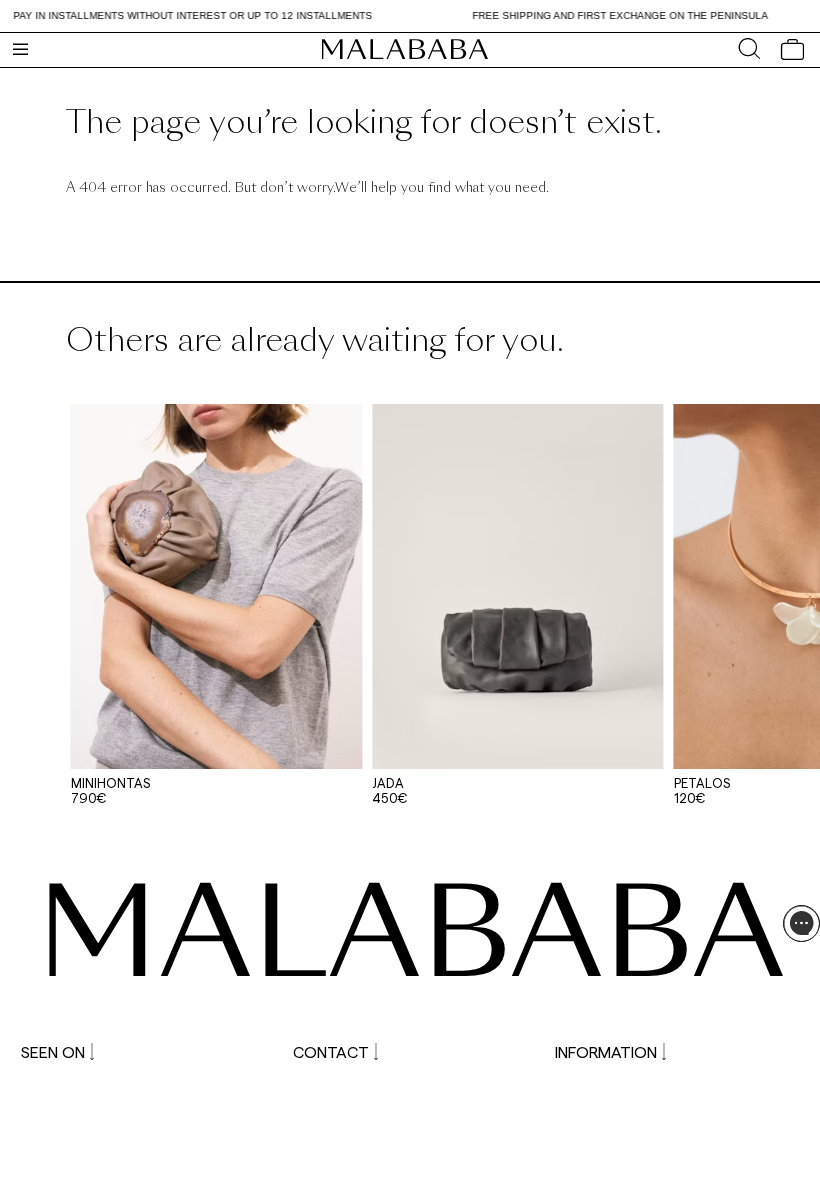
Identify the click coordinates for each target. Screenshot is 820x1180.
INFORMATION (606, 1051)
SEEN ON (53, 1051)
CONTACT (331, 1051)
